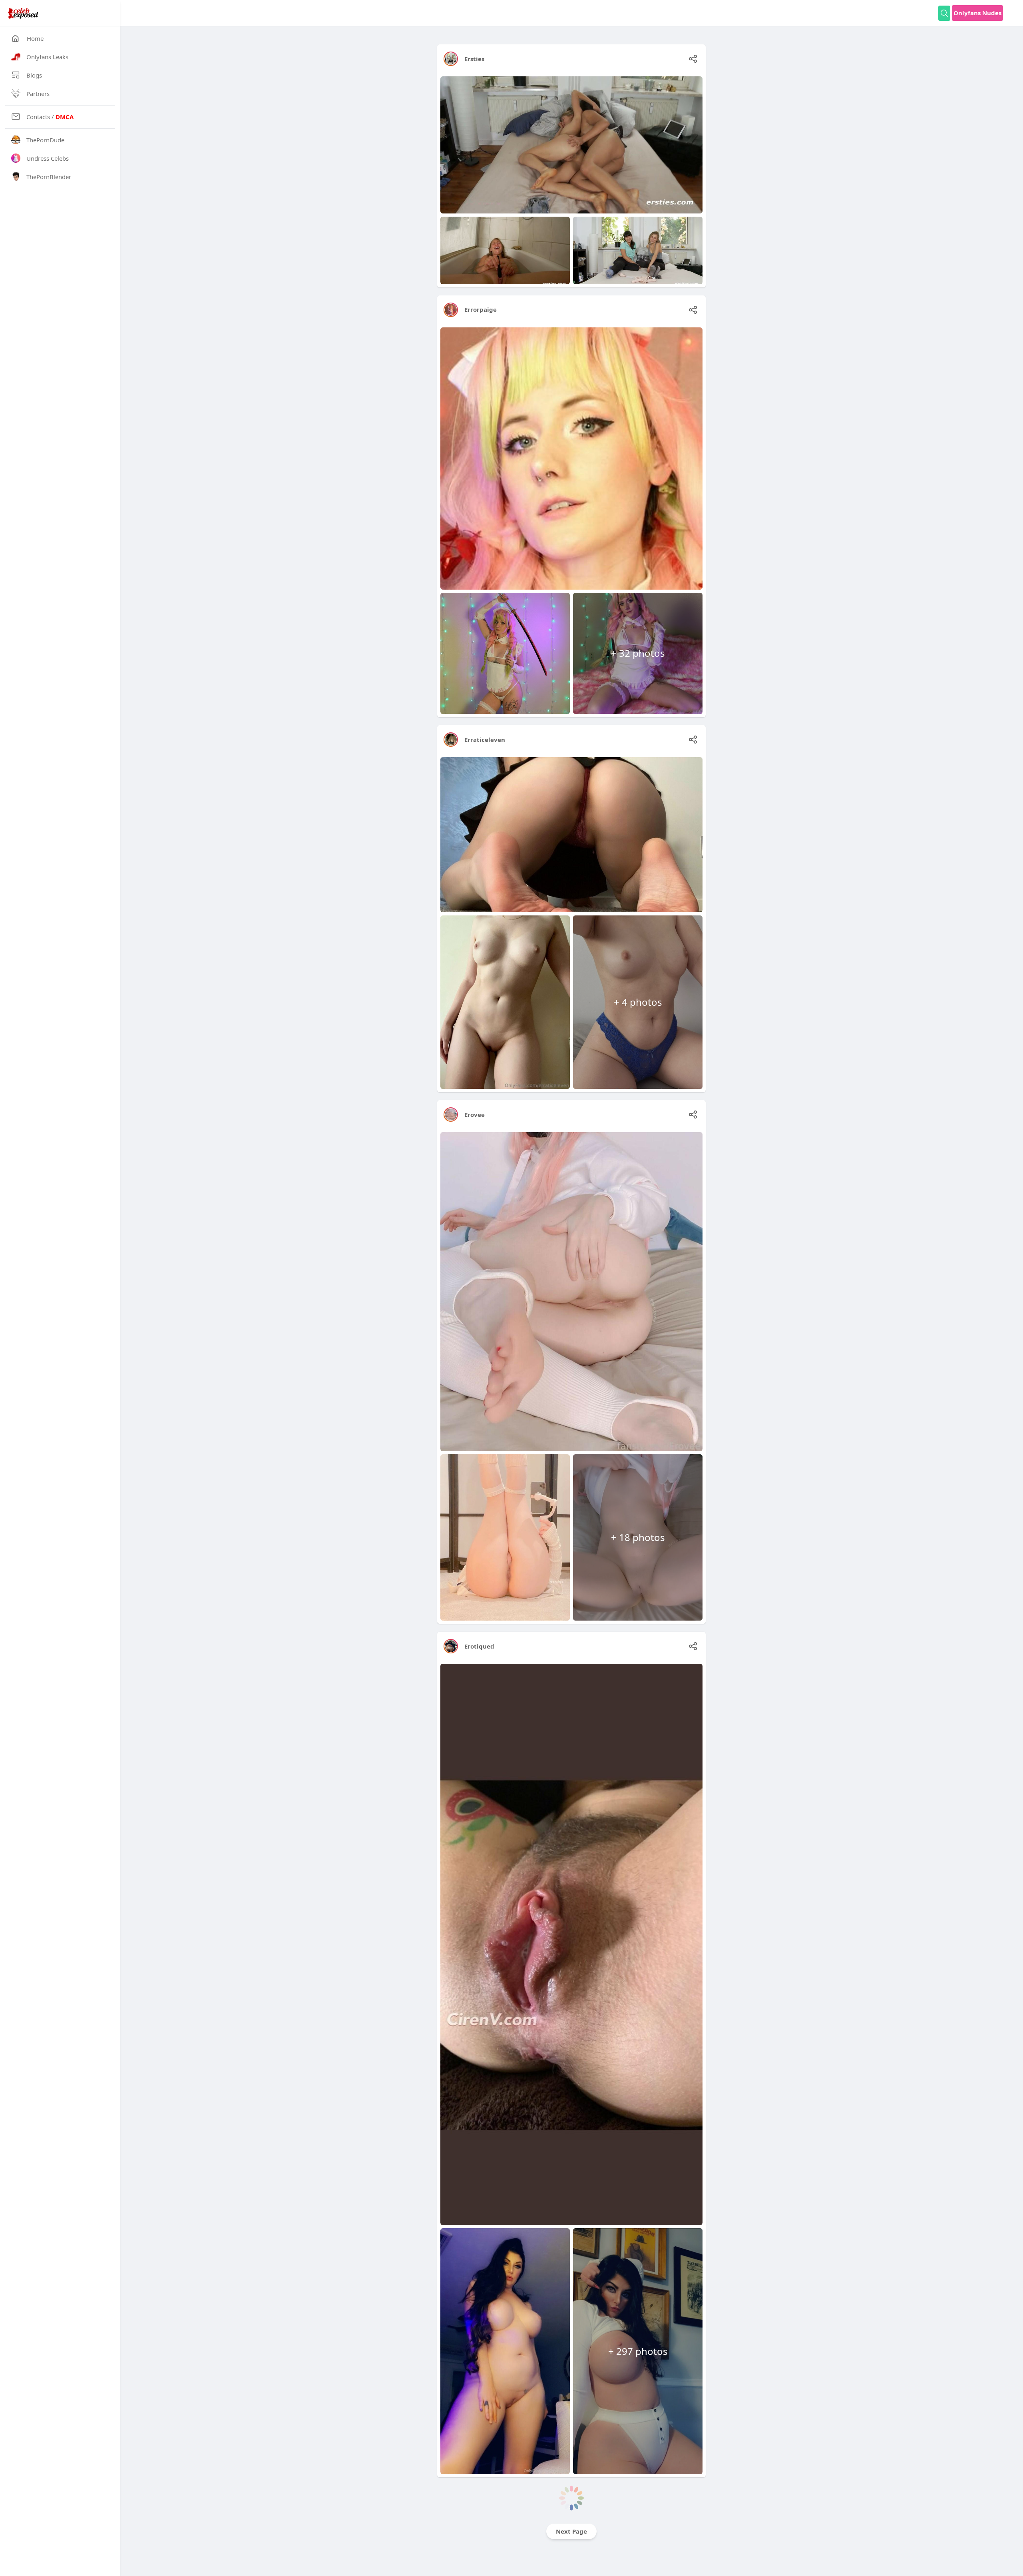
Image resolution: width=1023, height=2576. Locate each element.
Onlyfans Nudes (977, 13)
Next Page (571, 2531)
